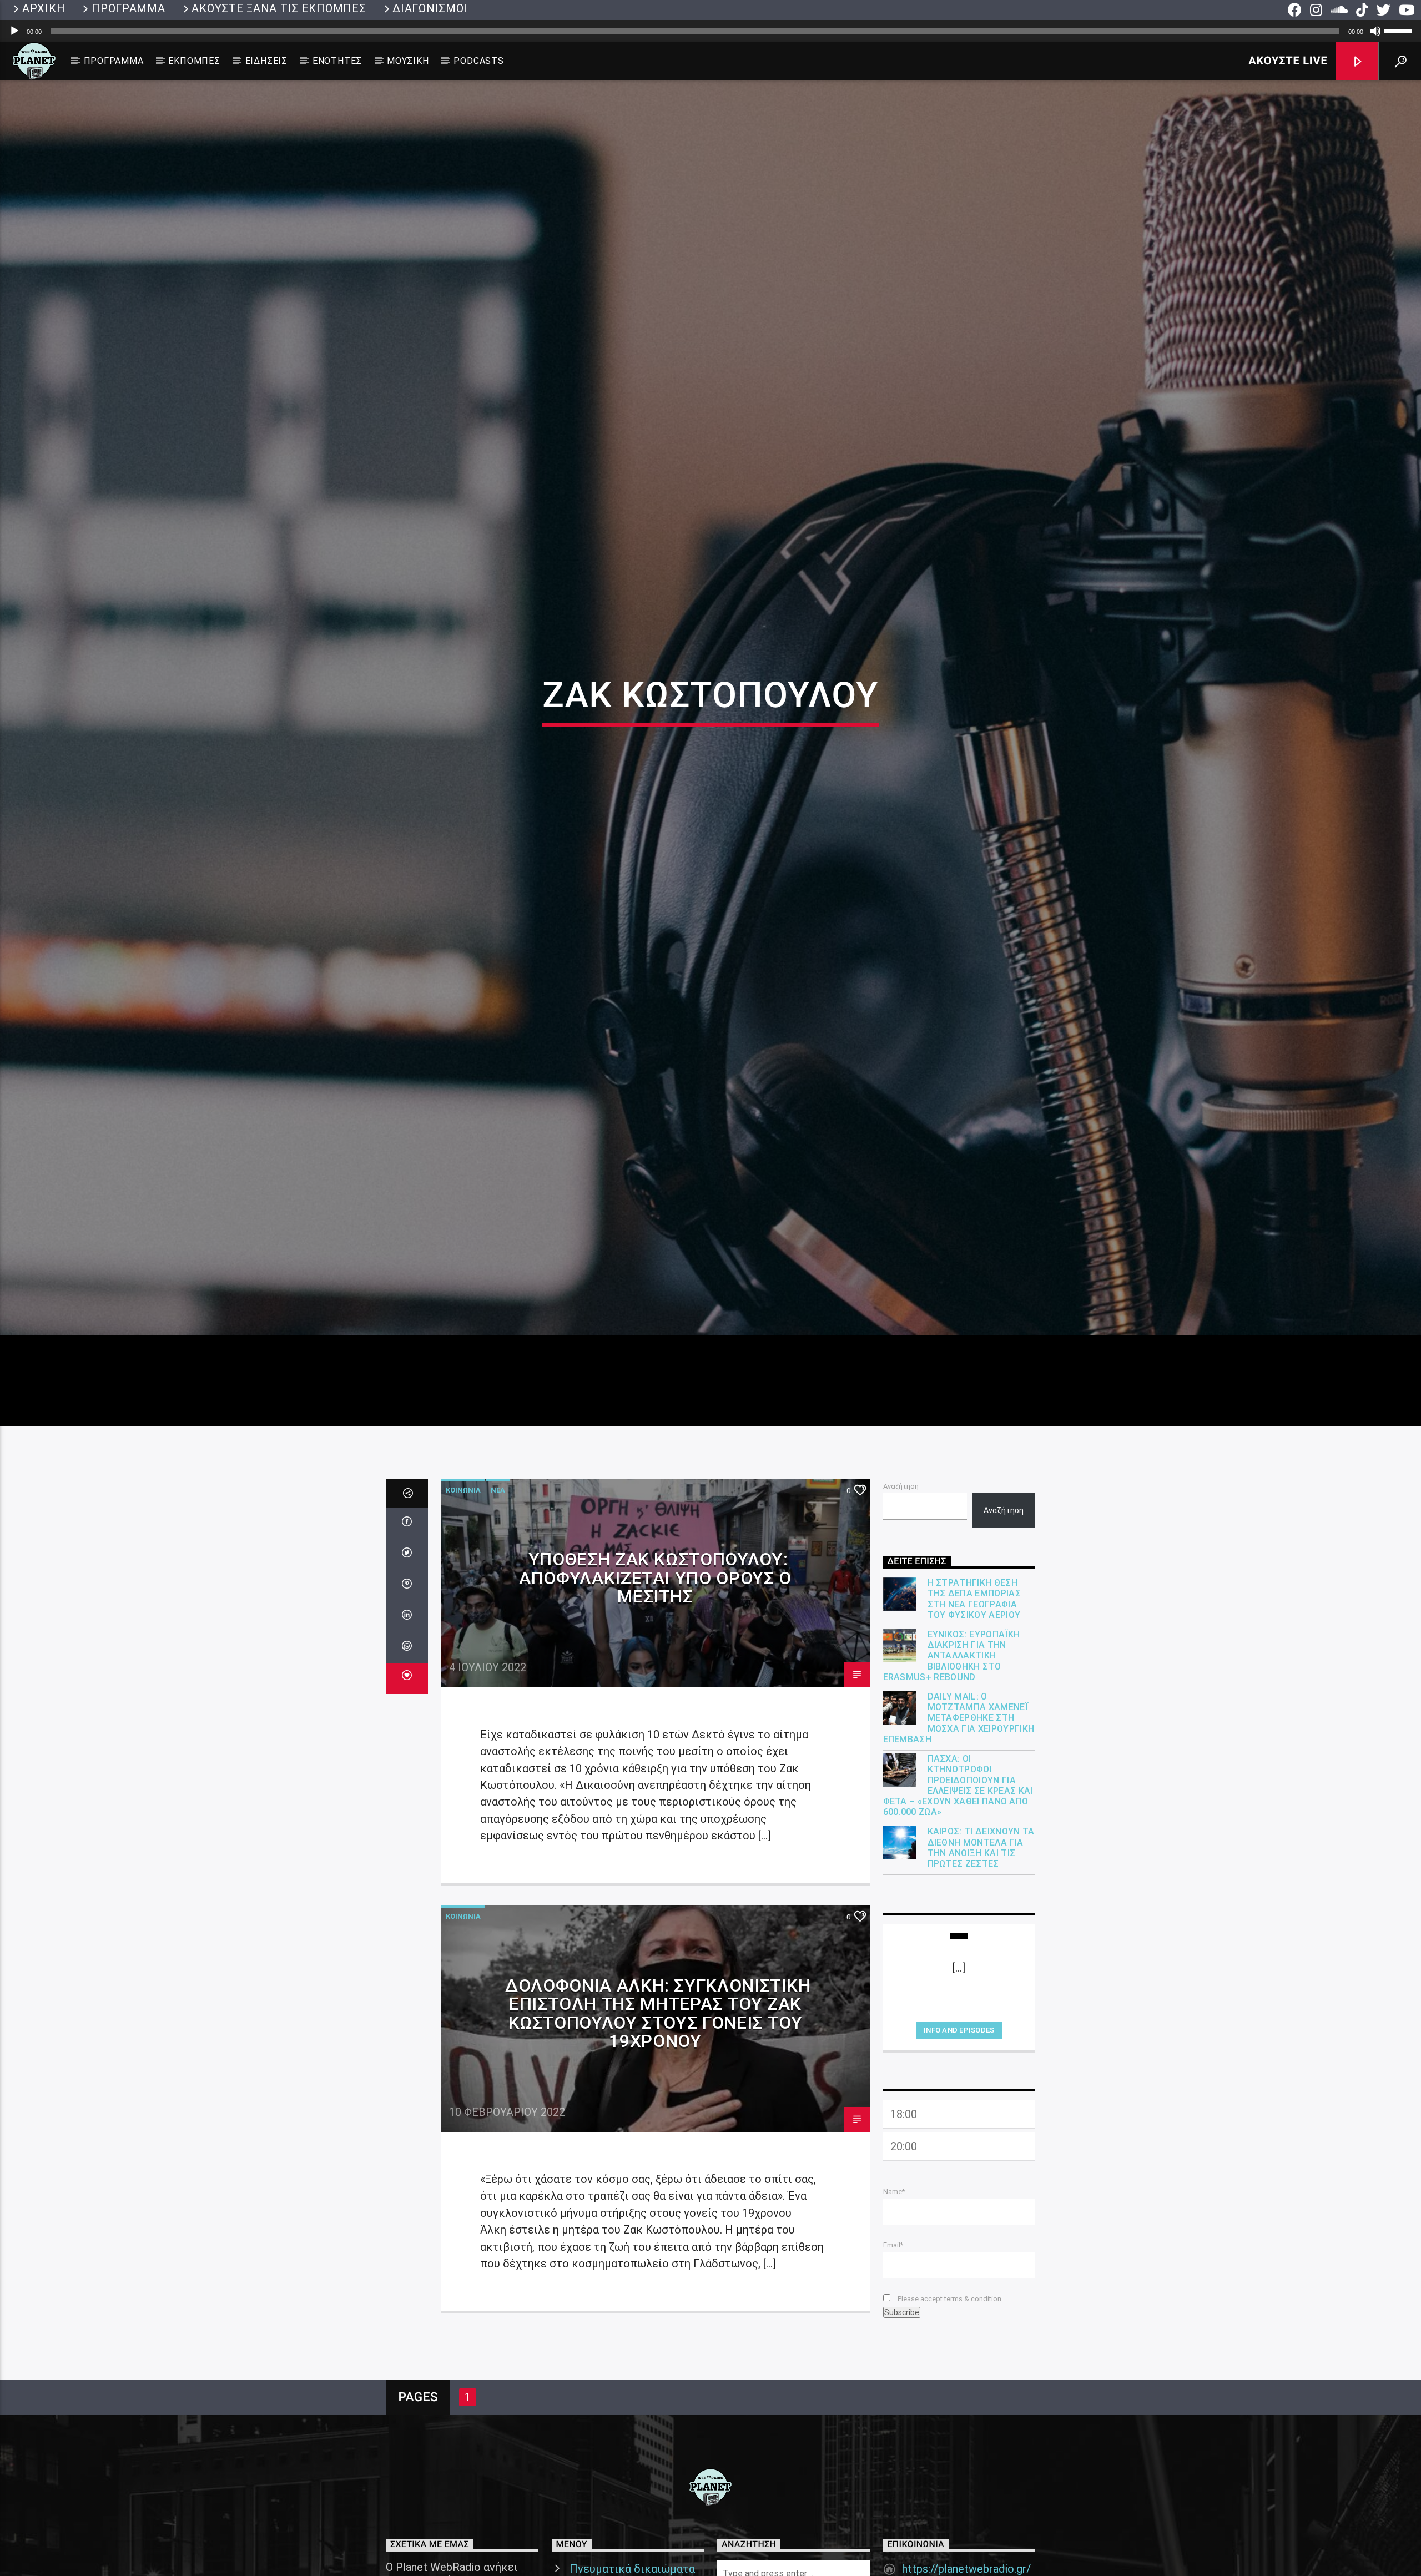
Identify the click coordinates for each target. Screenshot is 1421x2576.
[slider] (1400, 30)
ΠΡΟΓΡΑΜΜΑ (128, 8)
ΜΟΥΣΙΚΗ (408, 61)
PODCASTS (478, 61)
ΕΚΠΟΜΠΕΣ (194, 61)
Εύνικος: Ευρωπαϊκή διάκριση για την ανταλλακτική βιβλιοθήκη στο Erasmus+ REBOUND (952, 1729)
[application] (710, 31)
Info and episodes (959, 2103)
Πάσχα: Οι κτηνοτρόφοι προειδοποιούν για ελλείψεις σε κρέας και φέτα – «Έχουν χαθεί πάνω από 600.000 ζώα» (958, 1859)
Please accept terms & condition (949, 2372)
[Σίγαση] (1375, 31)
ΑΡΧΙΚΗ (44, 8)
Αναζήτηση (901, 1559)
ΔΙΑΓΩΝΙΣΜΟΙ (430, 8)
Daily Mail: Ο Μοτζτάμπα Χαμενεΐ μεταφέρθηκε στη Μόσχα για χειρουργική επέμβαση (959, 1791)
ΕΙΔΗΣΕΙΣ (266, 61)
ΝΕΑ (498, 1563)
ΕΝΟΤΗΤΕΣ (337, 61)
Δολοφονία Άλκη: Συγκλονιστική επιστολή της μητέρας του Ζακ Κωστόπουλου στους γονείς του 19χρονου (658, 2087)
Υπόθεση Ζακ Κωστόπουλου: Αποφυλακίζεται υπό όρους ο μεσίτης (655, 1651)
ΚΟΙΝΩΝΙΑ (463, 1563)
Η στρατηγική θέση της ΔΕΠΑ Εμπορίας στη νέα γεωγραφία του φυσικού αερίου (974, 1672)
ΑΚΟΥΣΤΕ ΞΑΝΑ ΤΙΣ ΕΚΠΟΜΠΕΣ (279, 8)
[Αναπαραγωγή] (14, 31)
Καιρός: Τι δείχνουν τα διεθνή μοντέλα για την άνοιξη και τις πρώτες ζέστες (981, 1921)
